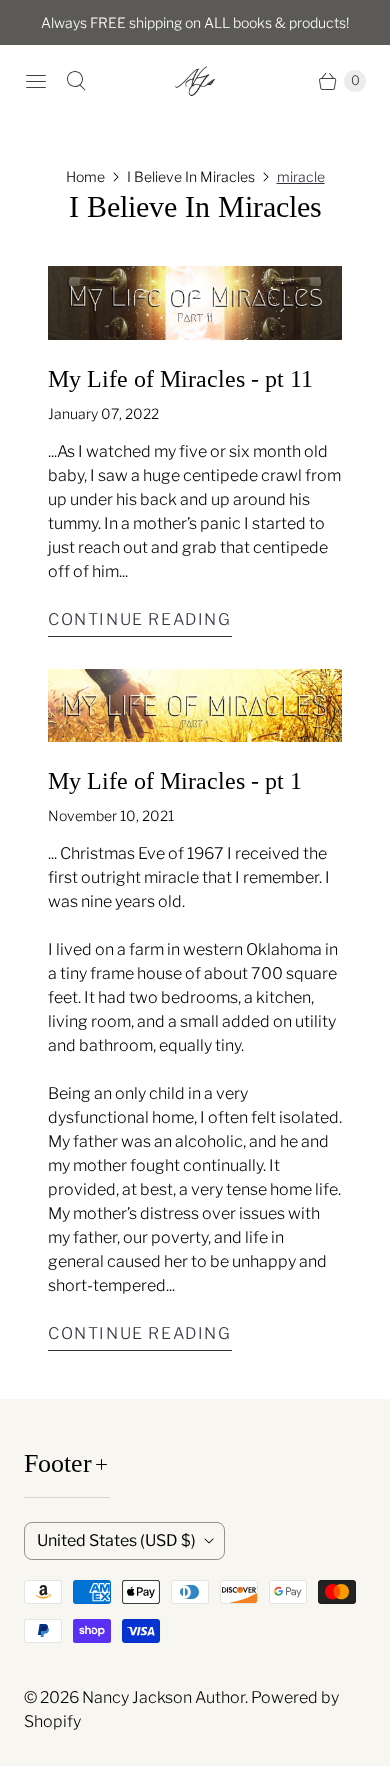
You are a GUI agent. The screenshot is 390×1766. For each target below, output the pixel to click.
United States (116, 1540)
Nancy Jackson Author (163, 1697)
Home (85, 176)
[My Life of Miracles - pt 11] (195, 303)
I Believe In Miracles (191, 176)
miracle (301, 176)
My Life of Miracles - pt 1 (175, 781)
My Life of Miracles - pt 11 (180, 379)
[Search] (76, 81)
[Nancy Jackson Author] (195, 81)
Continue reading (140, 619)
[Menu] (36, 81)
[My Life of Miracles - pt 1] (195, 706)
